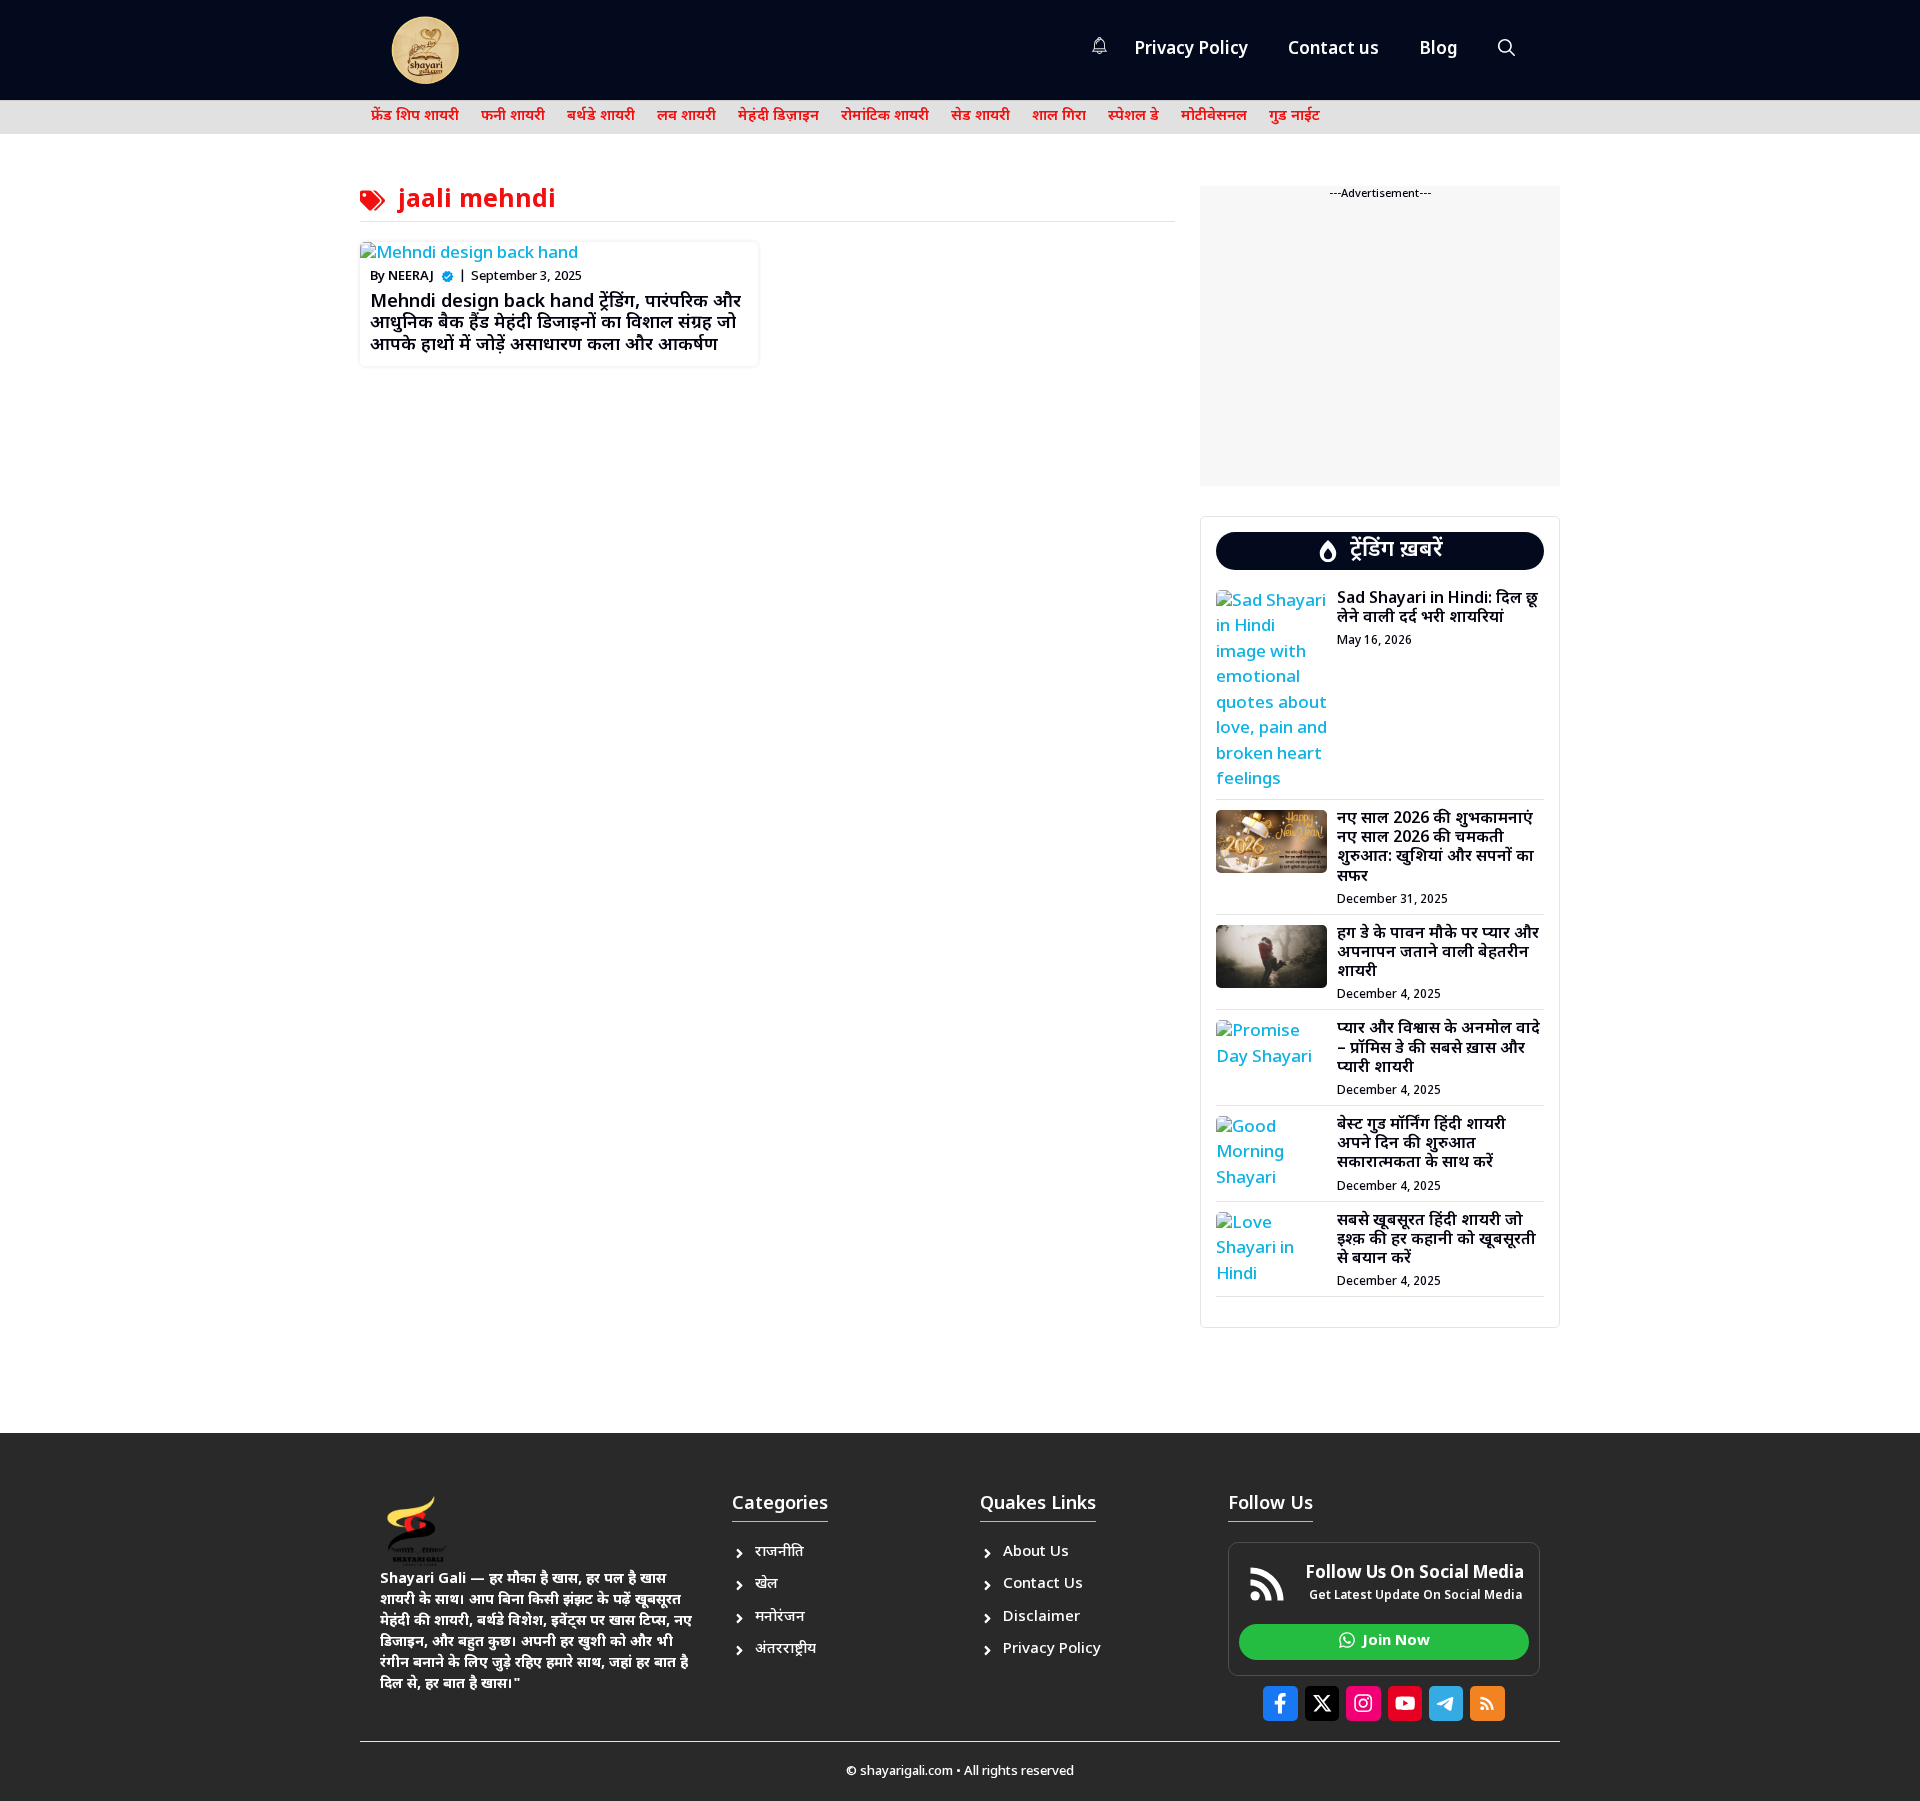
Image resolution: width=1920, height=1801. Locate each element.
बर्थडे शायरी (601, 116)
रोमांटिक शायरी (885, 116)
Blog (1438, 50)
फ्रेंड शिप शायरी (415, 116)
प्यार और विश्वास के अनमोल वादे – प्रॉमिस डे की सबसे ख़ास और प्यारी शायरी (1438, 1048)
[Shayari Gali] (425, 50)
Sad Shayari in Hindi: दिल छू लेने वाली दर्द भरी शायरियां (1437, 609)
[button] (1506, 50)
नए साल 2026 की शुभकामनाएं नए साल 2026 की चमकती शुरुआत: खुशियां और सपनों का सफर (1435, 848)
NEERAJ (411, 276)
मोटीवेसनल (1214, 116)
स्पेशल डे (1133, 116)
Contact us (1333, 50)
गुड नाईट (1294, 116)
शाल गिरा (1059, 116)
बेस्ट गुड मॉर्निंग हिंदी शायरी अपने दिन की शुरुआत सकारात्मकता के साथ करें (1421, 1144)
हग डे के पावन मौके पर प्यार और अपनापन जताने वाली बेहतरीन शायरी (1438, 953)
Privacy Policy (1191, 50)
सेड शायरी (980, 116)
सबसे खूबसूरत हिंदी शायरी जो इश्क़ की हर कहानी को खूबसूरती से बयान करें (1436, 1240)
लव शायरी (686, 116)
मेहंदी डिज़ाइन (778, 116)
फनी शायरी (513, 116)
